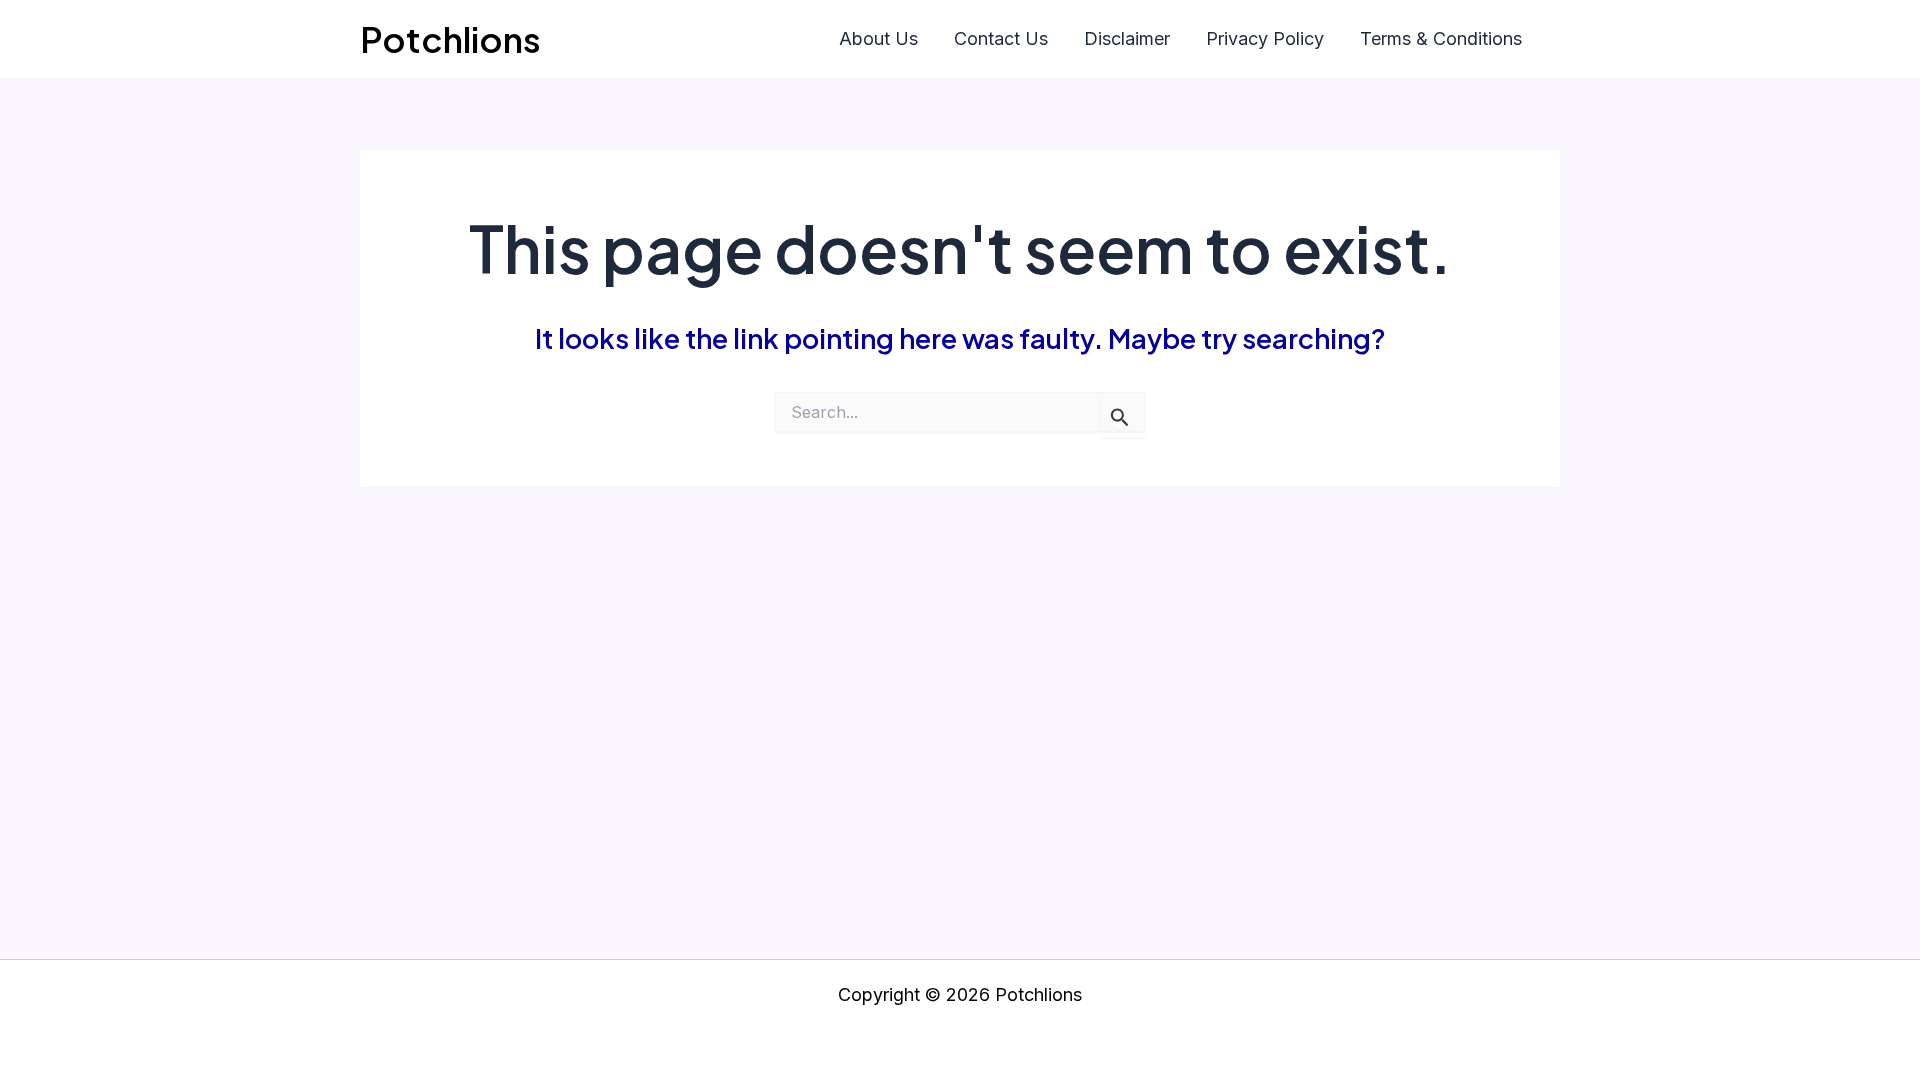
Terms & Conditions (1441, 38)
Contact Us (1001, 38)
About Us (878, 38)
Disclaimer (1127, 38)
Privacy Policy (1265, 38)
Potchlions (450, 39)
